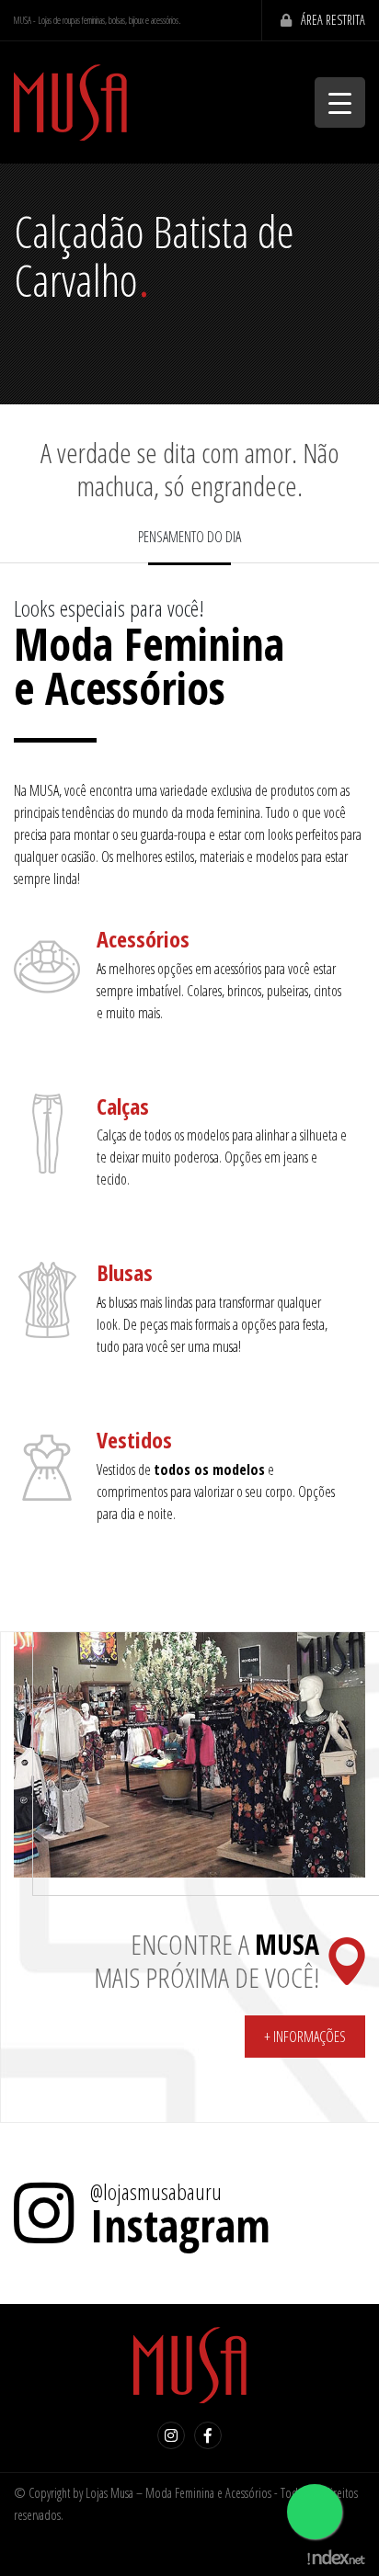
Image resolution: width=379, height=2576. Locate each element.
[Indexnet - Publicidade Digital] (336, 2556)
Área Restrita (333, 20)
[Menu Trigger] (340, 102)
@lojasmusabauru (156, 2192)
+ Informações (305, 2037)
